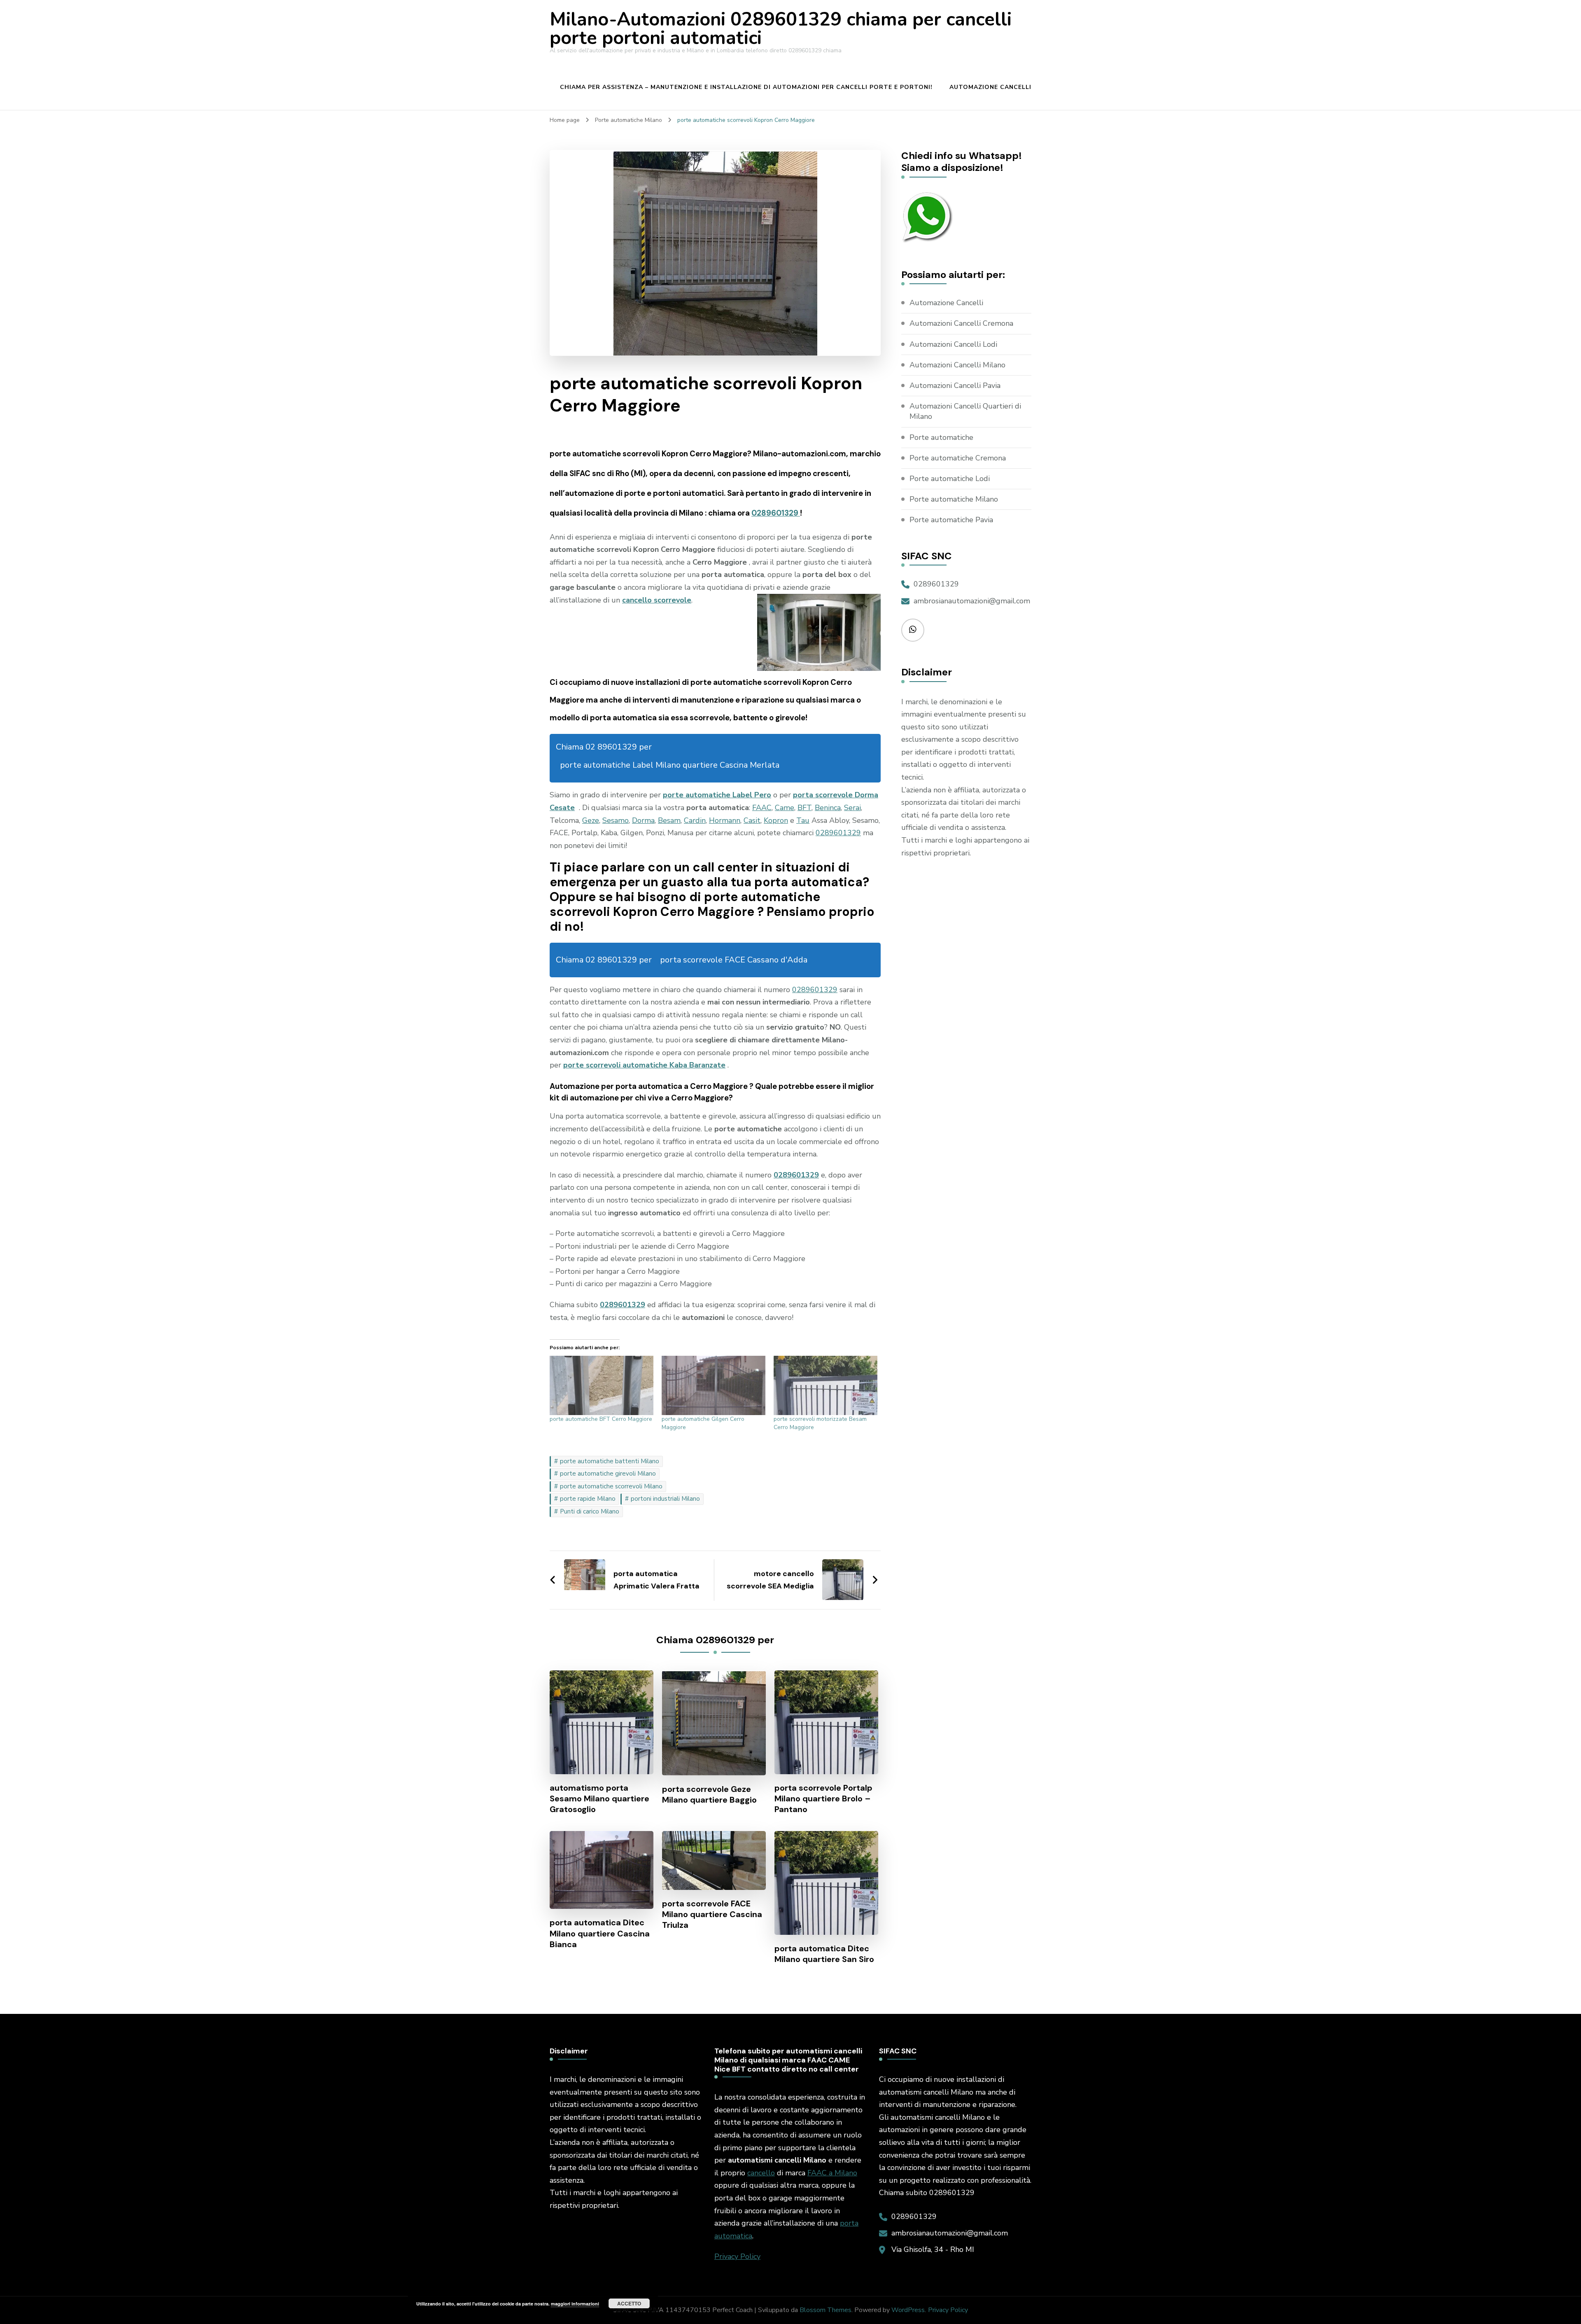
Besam (669, 820)
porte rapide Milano (588, 1499)
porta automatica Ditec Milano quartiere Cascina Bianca (600, 1933)
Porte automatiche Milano (954, 499)
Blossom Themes (825, 2310)
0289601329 (776, 513)
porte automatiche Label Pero (717, 795)
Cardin (695, 820)
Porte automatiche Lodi (950, 479)
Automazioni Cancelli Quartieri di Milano (965, 411)
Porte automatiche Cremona (958, 458)
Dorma (643, 820)
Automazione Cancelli (990, 87)
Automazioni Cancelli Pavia (955, 385)
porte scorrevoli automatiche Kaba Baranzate (644, 1065)
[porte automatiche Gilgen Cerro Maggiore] (714, 1385)
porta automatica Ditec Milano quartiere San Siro (824, 1954)
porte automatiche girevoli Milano (608, 1474)
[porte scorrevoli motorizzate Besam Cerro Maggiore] (825, 1385)
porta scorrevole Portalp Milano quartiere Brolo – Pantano (823, 1798)
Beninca (828, 808)
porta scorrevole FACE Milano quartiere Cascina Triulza (712, 1914)
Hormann (725, 820)
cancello (761, 2173)
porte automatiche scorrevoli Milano (611, 1486)
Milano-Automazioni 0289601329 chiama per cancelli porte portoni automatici (781, 29)
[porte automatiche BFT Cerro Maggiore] (602, 1385)
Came (785, 808)
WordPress (908, 2310)
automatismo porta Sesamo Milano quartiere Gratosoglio (599, 1798)
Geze (591, 820)
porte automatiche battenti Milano (610, 1461)
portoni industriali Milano (665, 1499)
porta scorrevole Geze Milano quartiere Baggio (709, 1794)
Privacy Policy (737, 2256)
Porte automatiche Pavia (951, 520)
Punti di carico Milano (590, 1511)
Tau (803, 820)
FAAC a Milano (832, 2173)
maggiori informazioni (575, 2304)
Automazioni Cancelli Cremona (961, 323)
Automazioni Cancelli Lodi (953, 344)
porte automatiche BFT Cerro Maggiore (601, 1419)
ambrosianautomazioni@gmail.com (972, 601)
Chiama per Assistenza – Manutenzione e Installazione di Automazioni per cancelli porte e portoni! (746, 87)
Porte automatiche (941, 437)
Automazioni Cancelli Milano (957, 365)
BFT (804, 808)
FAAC (762, 808)
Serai (852, 808)
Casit (752, 820)
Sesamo (616, 820)
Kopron (776, 820)
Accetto (629, 2303)
